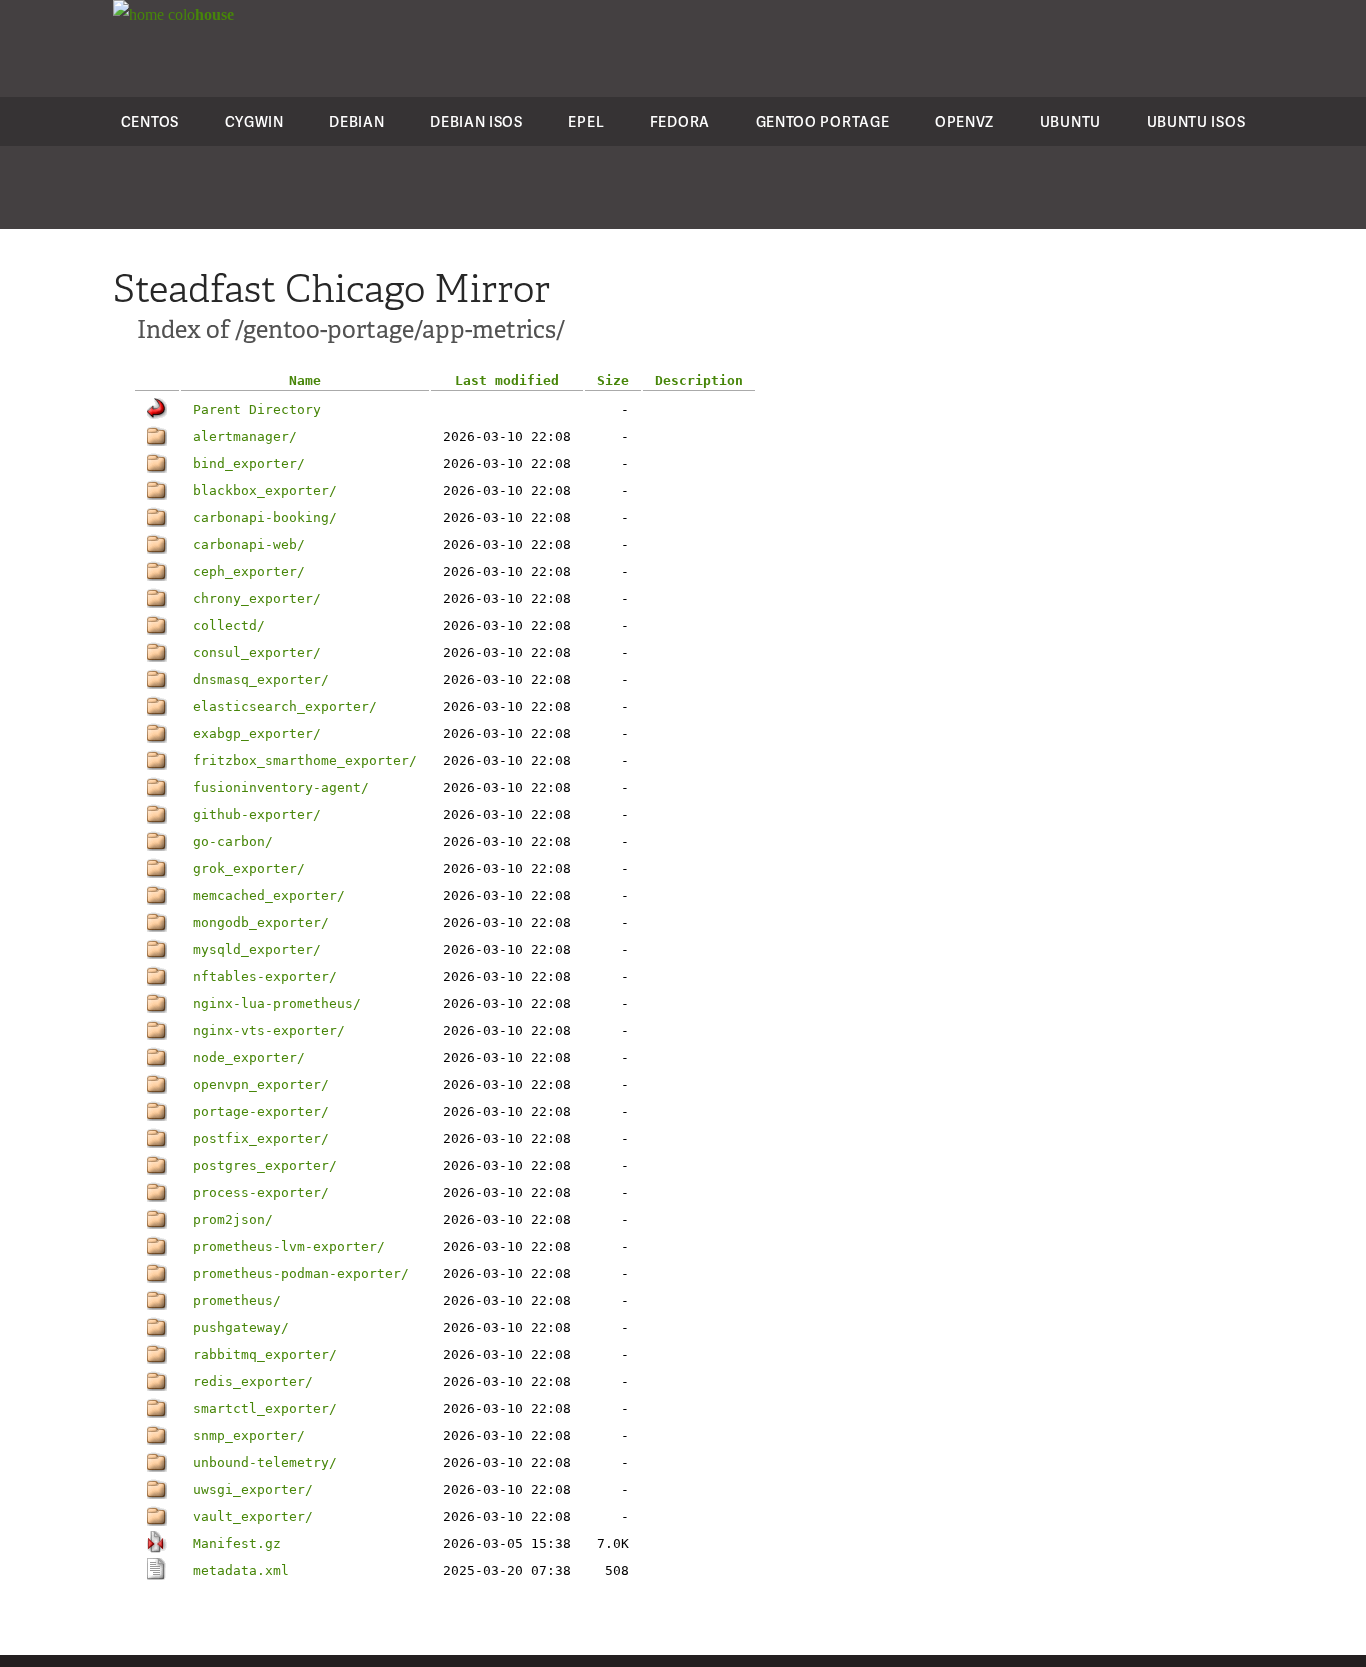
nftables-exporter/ (265, 976)
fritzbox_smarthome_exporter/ (305, 760)
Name (305, 380)
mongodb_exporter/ (261, 922)
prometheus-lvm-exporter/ (289, 1246)
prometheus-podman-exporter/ (301, 1273)
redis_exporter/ (253, 1381)
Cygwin (254, 121)
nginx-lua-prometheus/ (277, 1003)
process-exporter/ (261, 1192)
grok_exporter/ (249, 868)
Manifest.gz (237, 1543)
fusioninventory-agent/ (281, 787)
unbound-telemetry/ (265, 1462)
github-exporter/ (257, 814)
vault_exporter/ (253, 1516)
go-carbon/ (233, 841)
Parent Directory (257, 409)
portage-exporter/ (261, 1111)
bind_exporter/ (249, 463)
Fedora (680, 121)
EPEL (586, 121)
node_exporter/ (249, 1057)
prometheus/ (237, 1300)
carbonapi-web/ (249, 544)
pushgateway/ (241, 1327)
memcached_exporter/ (269, 895)
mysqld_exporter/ (257, 949)
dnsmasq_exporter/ (261, 679)
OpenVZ (964, 121)
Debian (356, 121)
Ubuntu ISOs (1196, 121)
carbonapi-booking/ (265, 517)
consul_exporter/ (257, 652)
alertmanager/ (245, 436)
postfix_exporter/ (261, 1138)
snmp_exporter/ (249, 1435)
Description (699, 380)
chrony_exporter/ (257, 598)
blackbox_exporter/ (265, 490)
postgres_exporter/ (265, 1165)
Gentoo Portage (823, 121)
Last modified (507, 380)
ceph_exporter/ (249, 571)
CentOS (150, 121)
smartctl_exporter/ (265, 1408)
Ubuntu (1070, 121)
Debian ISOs (476, 121)
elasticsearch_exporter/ (285, 706)
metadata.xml (241, 1570)
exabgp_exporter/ (257, 733)
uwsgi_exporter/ (253, 1489)
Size (613, 380)
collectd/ (229, 625)
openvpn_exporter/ (261, 1084)
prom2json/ (233, 1219)
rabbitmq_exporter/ (265, 1354)
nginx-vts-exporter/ (269, 1030)
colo (199, 14)
